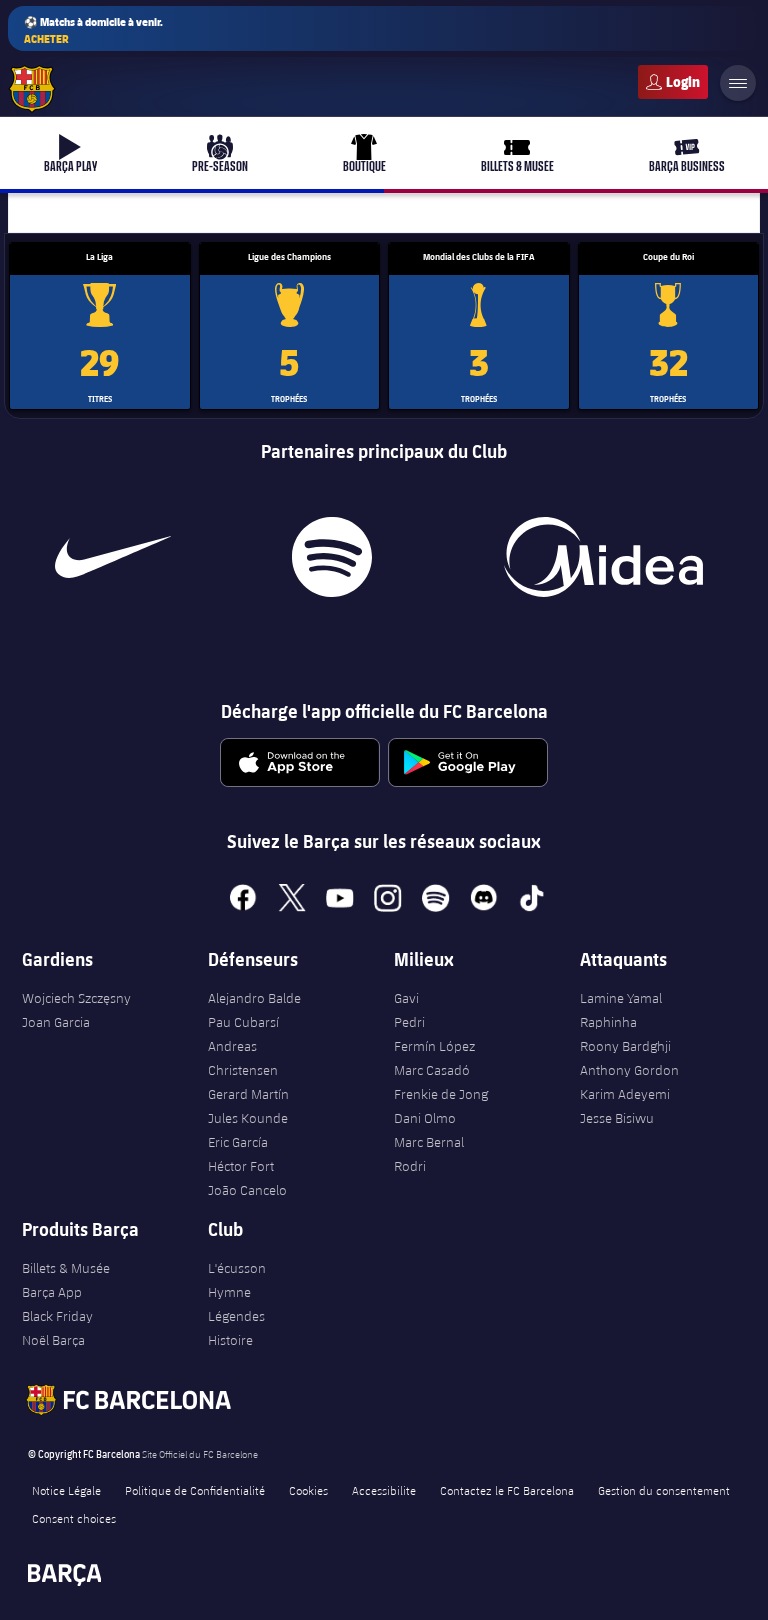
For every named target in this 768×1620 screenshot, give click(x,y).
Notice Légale (66, 1490)
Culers (673, 82)
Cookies (308, 1490)
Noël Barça (53, 1340)
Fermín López (434, 1046)
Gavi (406, 998)
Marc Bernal (429, 1142)
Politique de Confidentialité (195, 1490)
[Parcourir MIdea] (603, 557)
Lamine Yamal (621, 998)
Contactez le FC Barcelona (507, 1490)
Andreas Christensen (243, 1058)
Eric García (238, 1142)
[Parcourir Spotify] (332, 557)
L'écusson (237, 1268)
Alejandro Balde (254, 998)
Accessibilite (384, 1490)
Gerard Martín (248, 1094)
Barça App (52, 1292)
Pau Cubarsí (243, 1022)
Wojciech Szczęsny (76, 998)
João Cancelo (247, 1190)
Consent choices (74, 1518)
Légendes (236, 1316)
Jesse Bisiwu (617, 1118)
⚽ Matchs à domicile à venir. (93, 30)
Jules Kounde (248, 1118)
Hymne (229, 1292)
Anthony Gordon (629, 1070)
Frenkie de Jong (441, 1094)
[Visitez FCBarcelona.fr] (32, 89)
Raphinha (608, 1022)
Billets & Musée (66, 1268)
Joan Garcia (56, 1022)
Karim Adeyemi (625, 1094)
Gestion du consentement (664, 1490)
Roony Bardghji (625, 1046)
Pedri (409, 1022)
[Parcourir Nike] (113, 557)
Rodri (410, 1166)
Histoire (230, 1340)
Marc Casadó (432, 1070)
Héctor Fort (241, 1166)
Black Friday (57, 1316)
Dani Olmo (425, 1118)
